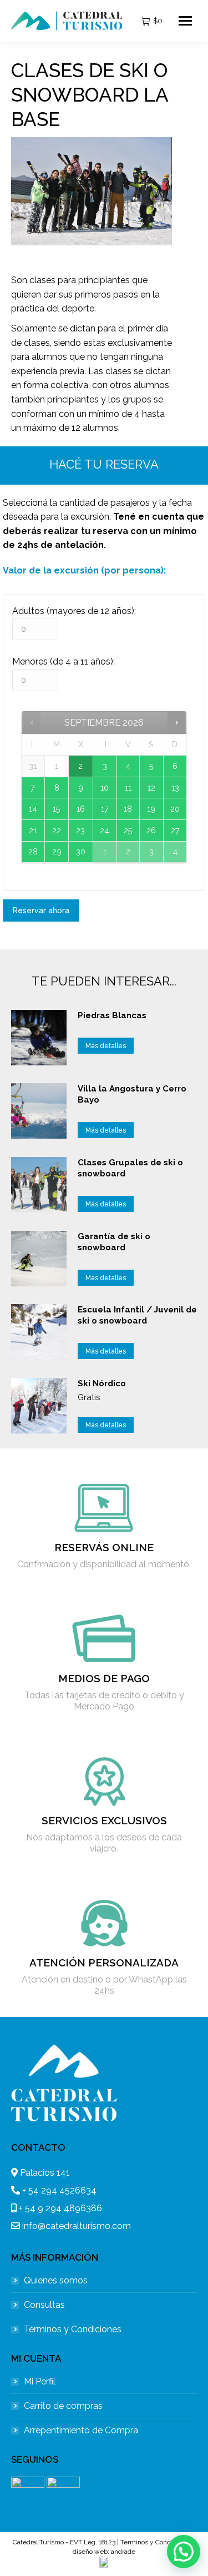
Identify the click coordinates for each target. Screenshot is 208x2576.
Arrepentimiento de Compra (81, 2430)
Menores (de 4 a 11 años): (64, 661)
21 (33, 830)
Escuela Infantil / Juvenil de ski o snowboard (137, 1315)
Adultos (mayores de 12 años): (74, 611)
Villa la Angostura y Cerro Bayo (132, 1094)
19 (151, 809)
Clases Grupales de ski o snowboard (130, 1168)
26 (151, 830)
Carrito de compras (63, 2406)
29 (57, 851)
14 (33, 809)
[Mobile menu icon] (185, 21)
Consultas (44, 2305)
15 (57, 809)
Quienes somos (56, 2280)
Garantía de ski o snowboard (114, 1242)
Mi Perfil (40, 2381)
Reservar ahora (41, 910)
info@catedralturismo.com (77, 2226)
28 (33, 851)
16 (81, 809)
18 (128, 809)
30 (81, 851)
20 (175, 809)
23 (80, 830)
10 (105, 788)
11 (128, 788)
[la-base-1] (91, 191)
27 (175, 830)
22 (57, 830)
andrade (123, 2552)
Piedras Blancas (112, 1015)
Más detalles (106, 1046)
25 (128, 830)
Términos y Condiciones (73, 2329)
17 (105, 809)
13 (175, 788)
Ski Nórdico (102, 1383)
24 (105, 830)
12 (151, 788)
